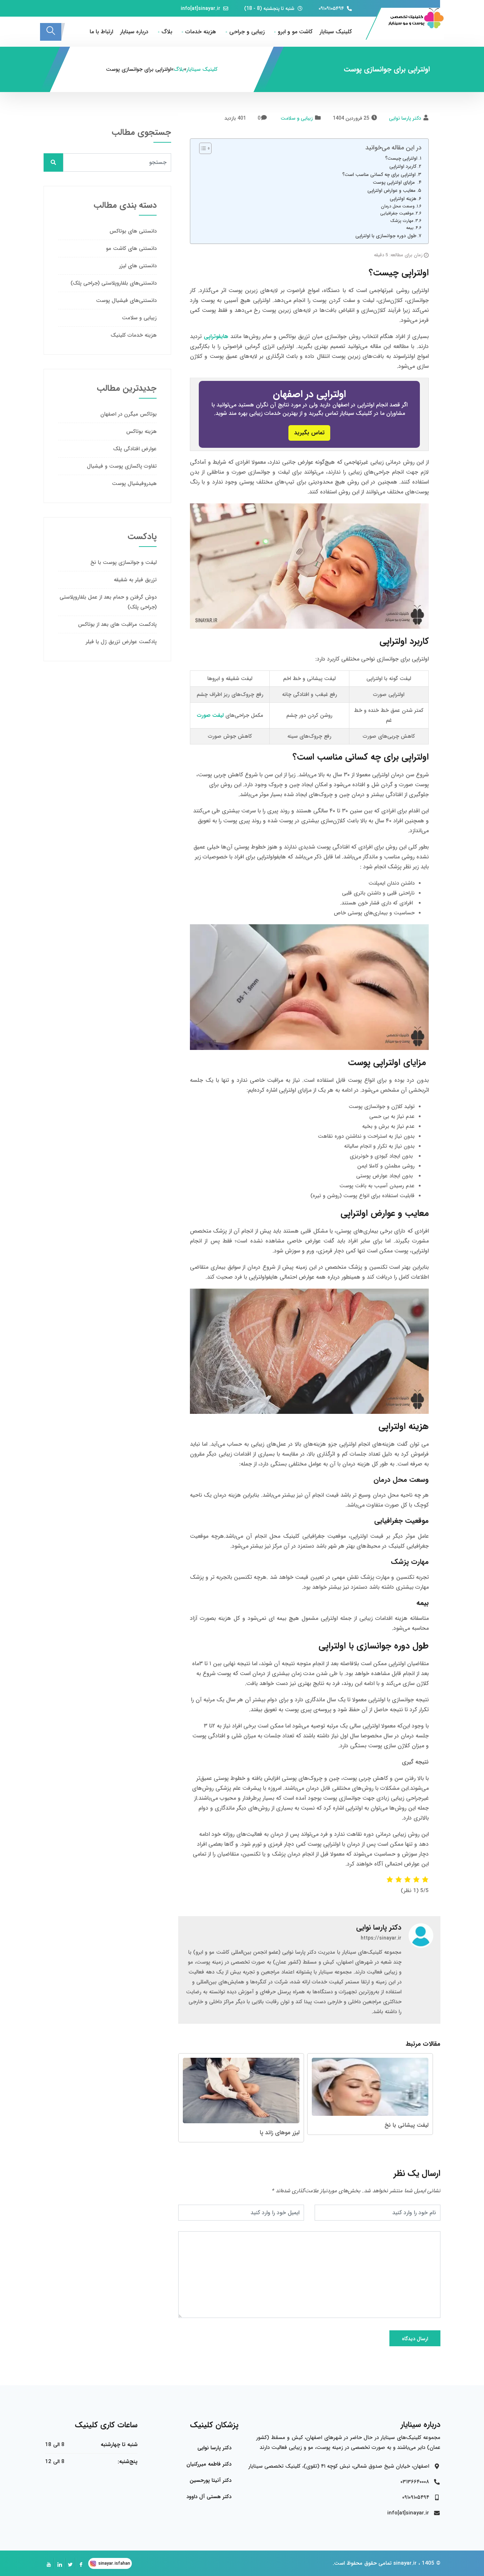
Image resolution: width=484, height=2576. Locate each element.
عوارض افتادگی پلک (135, 449)
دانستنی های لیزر (138, 266)
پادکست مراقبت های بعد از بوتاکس (117, 624)
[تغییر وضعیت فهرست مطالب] (202, 148)
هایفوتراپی (216, 336)
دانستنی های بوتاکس (133, 231)
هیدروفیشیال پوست (134, 484)
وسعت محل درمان (398, 206)
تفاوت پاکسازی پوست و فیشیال (122, 466)
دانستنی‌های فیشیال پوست (126, 301)
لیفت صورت (210, 715)
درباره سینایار (134, 32)
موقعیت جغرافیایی (397, 213)
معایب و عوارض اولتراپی (392, 191)
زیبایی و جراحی (247, 32)
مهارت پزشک (402, 221)
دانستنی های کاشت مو (131, 249)
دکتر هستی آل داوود (209, 2497)
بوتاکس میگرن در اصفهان (128, 414)
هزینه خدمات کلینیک (134, 335)
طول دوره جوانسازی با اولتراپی (386, 236)
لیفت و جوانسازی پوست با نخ (123, 562)
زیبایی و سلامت (297, 118)
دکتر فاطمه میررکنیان (209, 2464)
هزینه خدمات (201, 32)
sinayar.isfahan (114, 2563)
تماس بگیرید (309, 433)
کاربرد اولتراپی (403, 167)
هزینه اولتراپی (403, 199)
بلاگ (167, 32)
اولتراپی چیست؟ (401, 158)
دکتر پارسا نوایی (405, 118)
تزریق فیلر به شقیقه (135, 580)
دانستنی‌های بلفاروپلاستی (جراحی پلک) (114, 283)
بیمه (410, 228)
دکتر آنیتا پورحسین (210, 2480)
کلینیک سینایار (336, 32)
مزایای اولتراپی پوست (395, 182)
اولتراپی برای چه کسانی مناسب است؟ (379, 175)
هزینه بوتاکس (141, 432)
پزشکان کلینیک (214, 2425)
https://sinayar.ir (381, 1938)
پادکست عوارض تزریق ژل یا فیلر (121, 642)
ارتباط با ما (101, 32)
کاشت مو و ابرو (295, 32)
